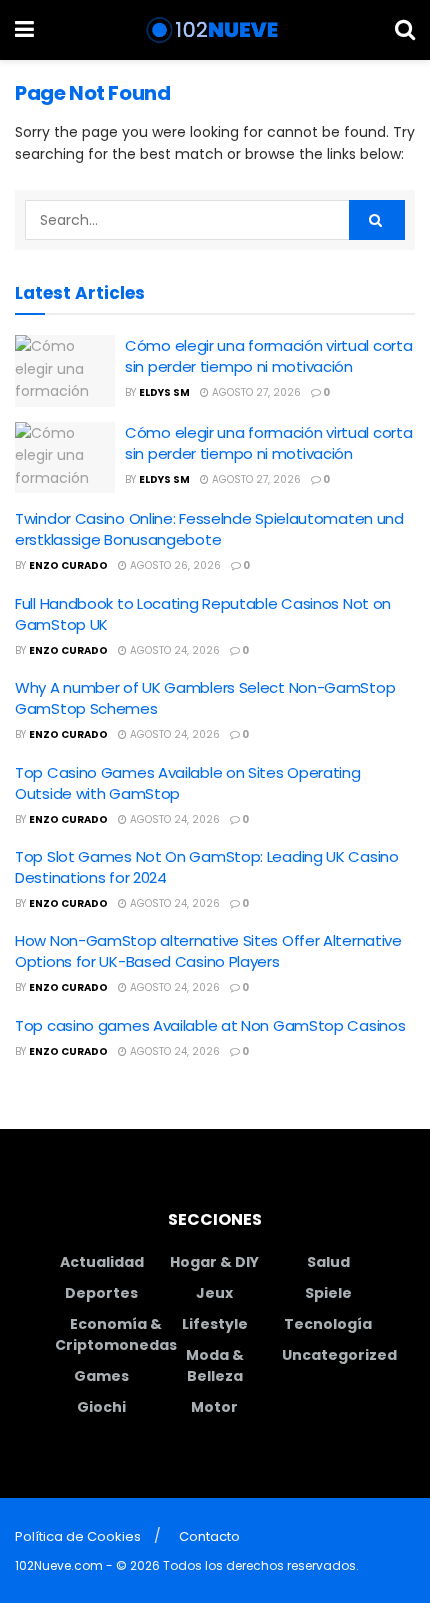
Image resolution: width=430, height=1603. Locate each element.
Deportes (101, 1293)
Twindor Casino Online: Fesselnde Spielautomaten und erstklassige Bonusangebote (209, 529)
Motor (214, 1407)
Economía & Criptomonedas (116, 1334)
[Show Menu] (24, 30)
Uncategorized (339, 1355)
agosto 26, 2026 (174, 565)
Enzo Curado (68, 565)
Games (101, 1376)
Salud (328, 1262)
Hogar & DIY (214, 1262)
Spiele (328, 1293)
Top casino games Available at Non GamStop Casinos (210, 1025)
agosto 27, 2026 (255, 392)
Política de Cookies (78, 1536)
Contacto (209, 1536)
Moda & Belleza (215, 1365)
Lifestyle (215, 1324)
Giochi (101, 1407)
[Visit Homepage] (214, 30)
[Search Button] (405, 30)
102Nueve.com (59, 1565)
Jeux (214, 1293)
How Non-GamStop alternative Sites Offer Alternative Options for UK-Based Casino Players (208, 951)
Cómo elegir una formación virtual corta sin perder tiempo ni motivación (268, 356)
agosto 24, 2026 (173, 650)
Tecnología (328, 1324)
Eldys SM (164, 392)
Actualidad (102, 1262)
